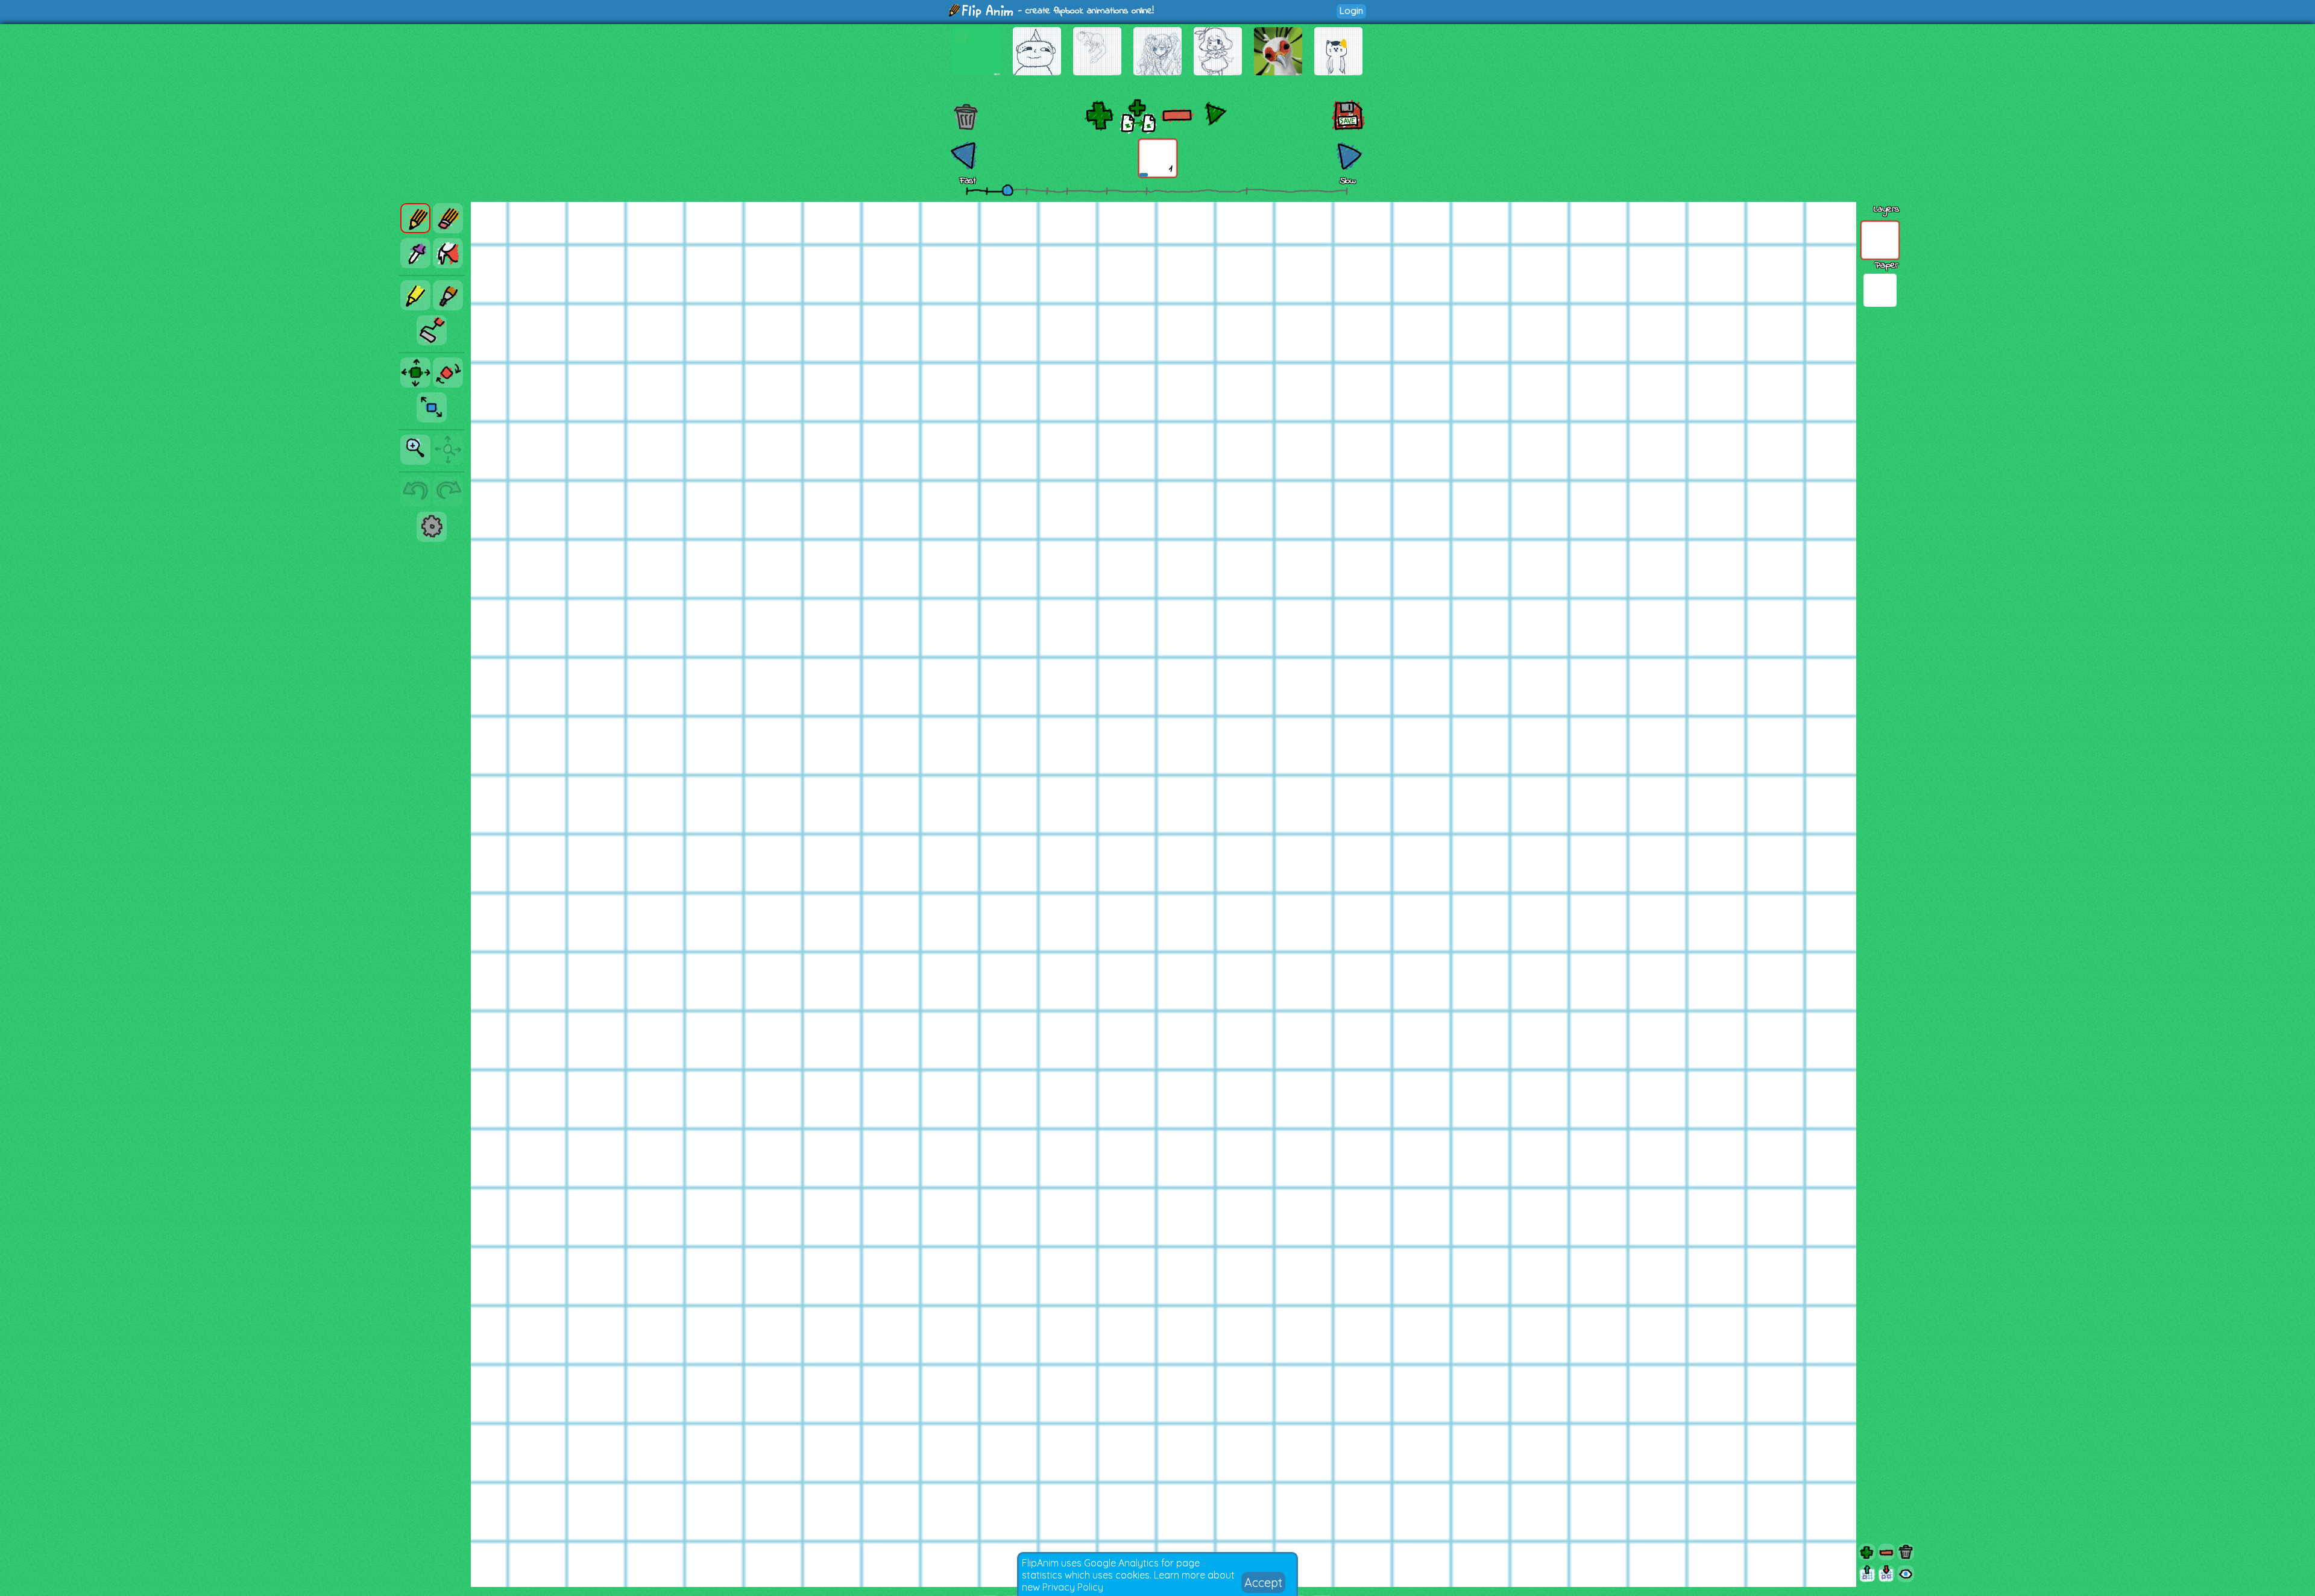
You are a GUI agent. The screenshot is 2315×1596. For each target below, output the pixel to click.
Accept (1263, 1582)
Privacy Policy (1073, 1587)
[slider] (1007, 190)
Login (1351, 11)
